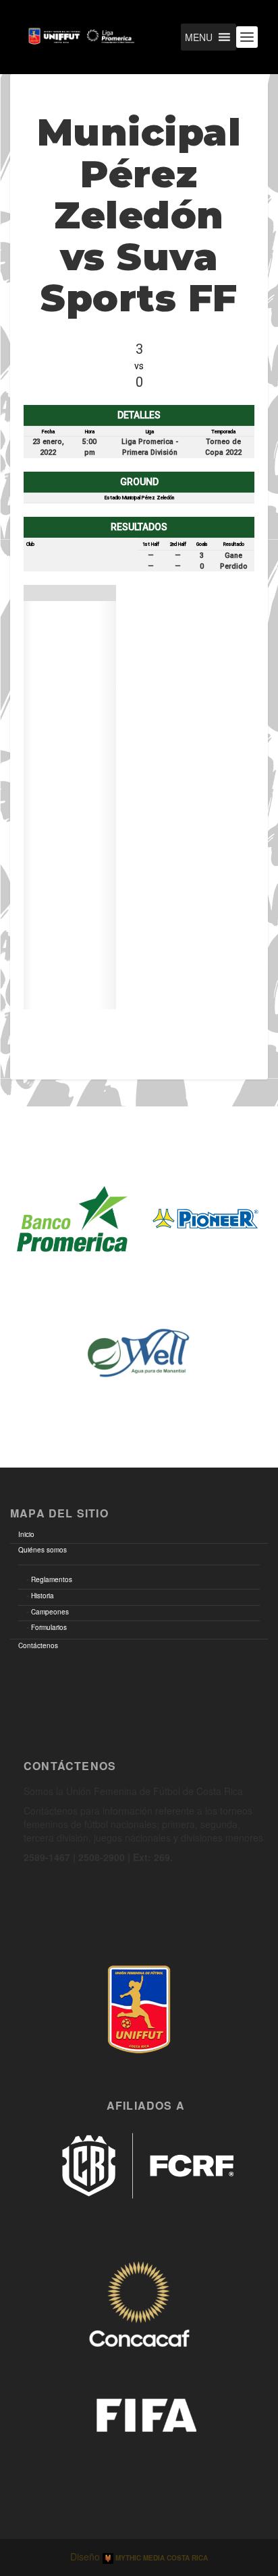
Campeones (50, 1612)
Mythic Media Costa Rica (161, 2558)
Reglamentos (52, 1579)
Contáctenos (38, 1645)
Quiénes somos (43, 1550)
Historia (43, 1596)
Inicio (26, 1534)
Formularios (49, 1627)
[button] (199, 37)
